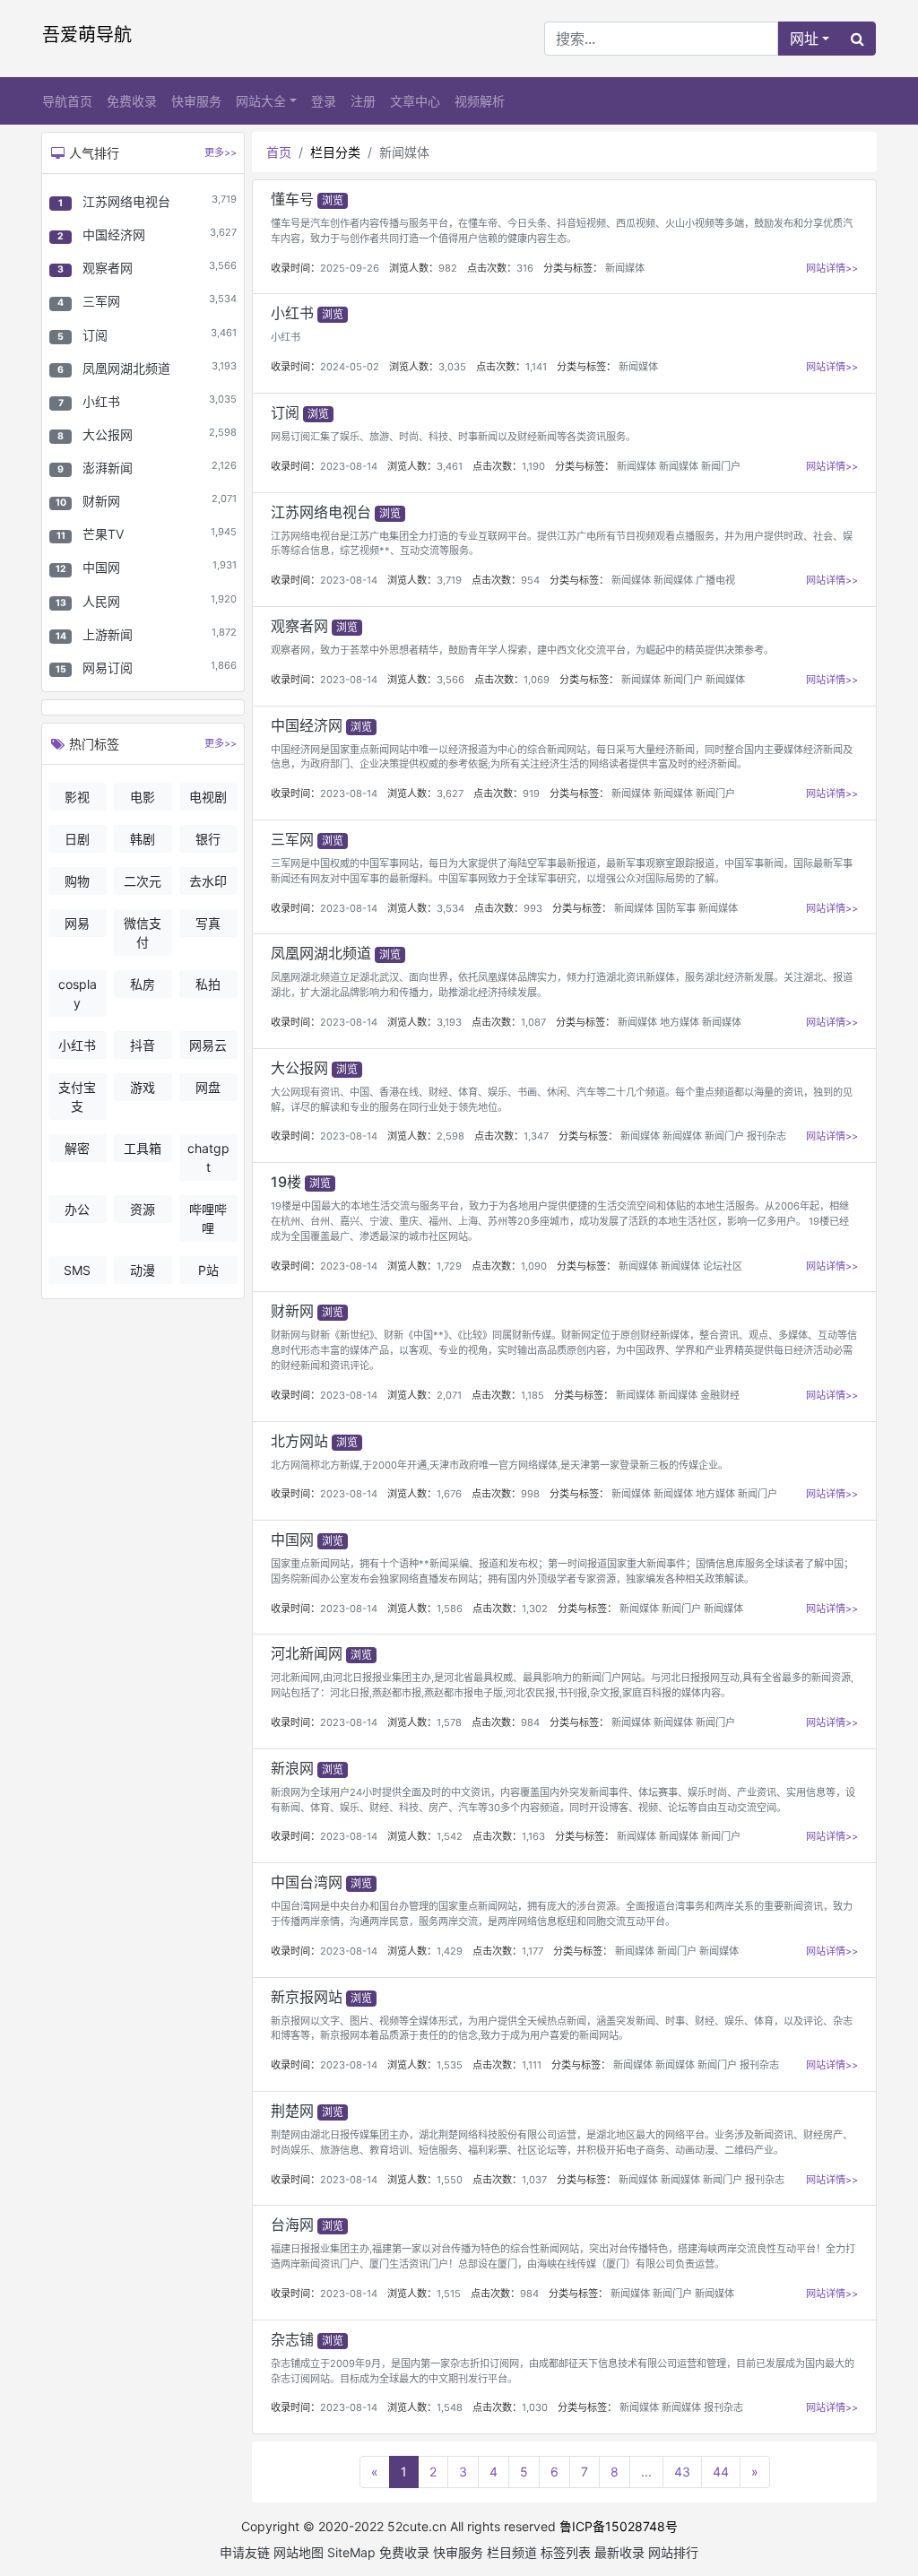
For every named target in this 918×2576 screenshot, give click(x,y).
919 (531, 794)
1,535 (450, 2065)
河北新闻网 (307, 1653)
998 (530, 1494)
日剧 (77, 839)
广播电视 (715, 580)
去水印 (208, 881)
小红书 (101, 401)
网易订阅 (108, 668)
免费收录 (132, 101)
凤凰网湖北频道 (126, 368)
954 (530, 580)
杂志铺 (292, 2339)
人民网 (101, 601)
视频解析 (480, 101)
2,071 (449, 1395)
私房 (143, 984)
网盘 (208, 1087)
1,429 (450, 1951)
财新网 (101, 501)
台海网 (292, 2225)
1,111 (532, 2065)
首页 (279, 152)
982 (448, 268)
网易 (77, 923)
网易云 (208, 1045)
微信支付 (143, 932)
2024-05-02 (350, 367)
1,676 (449, 1494)
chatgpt (208, 1158)
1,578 (449, 1722)
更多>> (221, 152)
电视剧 (208, 797)
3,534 (450, 908)
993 (533, 908)
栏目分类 (335, 152)
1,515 (449, 2294)
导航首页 (67, 101)
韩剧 (143, 839)
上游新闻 (108, 634)
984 (530, 1722)
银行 (208, 839)
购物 (77, 881)
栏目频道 (512, 2552)
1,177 (533, 1951)
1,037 (534, 2180)
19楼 (286, 1182)
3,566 (450, 680)
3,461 (450, 466)
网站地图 (299, 2552)
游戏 (143, 1087)
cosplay (78, 993)
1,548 (450, 2407)
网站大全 (261, 101)
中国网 (101, 567)
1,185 (533, 1395)
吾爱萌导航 (87, 35)
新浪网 (292, 1768)
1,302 (535, 1609)
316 (525, 268)
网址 (804, 39)
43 (682, 2472)
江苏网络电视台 (126, 201)
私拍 (208, 984)
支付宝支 (77, 1097)
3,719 (449, 580)
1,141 (536, 367)
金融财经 (720, 1395)
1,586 (450, 1609)
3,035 (452, 367)
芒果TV (103, 534)
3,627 (450, 794)
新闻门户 (721, 466)
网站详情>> (832, 268)
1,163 (533, 1836)
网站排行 (673, 2552)
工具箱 (143, 1148)
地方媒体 (680, 1022)
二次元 (143, 881)
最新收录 (619, 2552)
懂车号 (292, 199)
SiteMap (351, 2552)
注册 (363, 101)
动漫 (143, 1270)
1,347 (536, 1136)
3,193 (449, 1022)
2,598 (450, 1136)
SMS (77, 1270)
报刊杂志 (766, 1136)
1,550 (450, 2180)
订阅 (95, 335)
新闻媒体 (625, 268)
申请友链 (245, 2552)
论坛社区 (723, 1266)
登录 (324, 101)
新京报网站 (307, 1997)
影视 (77, 797)
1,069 (537, 680)
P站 (208, 1270)
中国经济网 (114, 234)
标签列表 (566, 2552)
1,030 (535, 2407)
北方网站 (299, 1441)
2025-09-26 (350, 268)
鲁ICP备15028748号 (619, 2526)
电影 (143, 797)
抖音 (143, 1045)
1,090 (534, 1266)
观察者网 (108, 268)
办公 (77, 1209)
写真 (208, 923)
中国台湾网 (307, 1882)
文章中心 (415, 101)
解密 (77, 1148)
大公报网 (108, 434)
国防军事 (676, 908)
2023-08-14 (349, 466)
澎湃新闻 (108, 468)
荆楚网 (292, 2111)
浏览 (333, 200)
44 (721, 2472)
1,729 (449, 1266)
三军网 (101, 301)
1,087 (533, 1022)
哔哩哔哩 (208, 1219)
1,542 (450, 1836)
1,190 (533, 466)
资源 (143, 1209)
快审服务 (196, 101)
